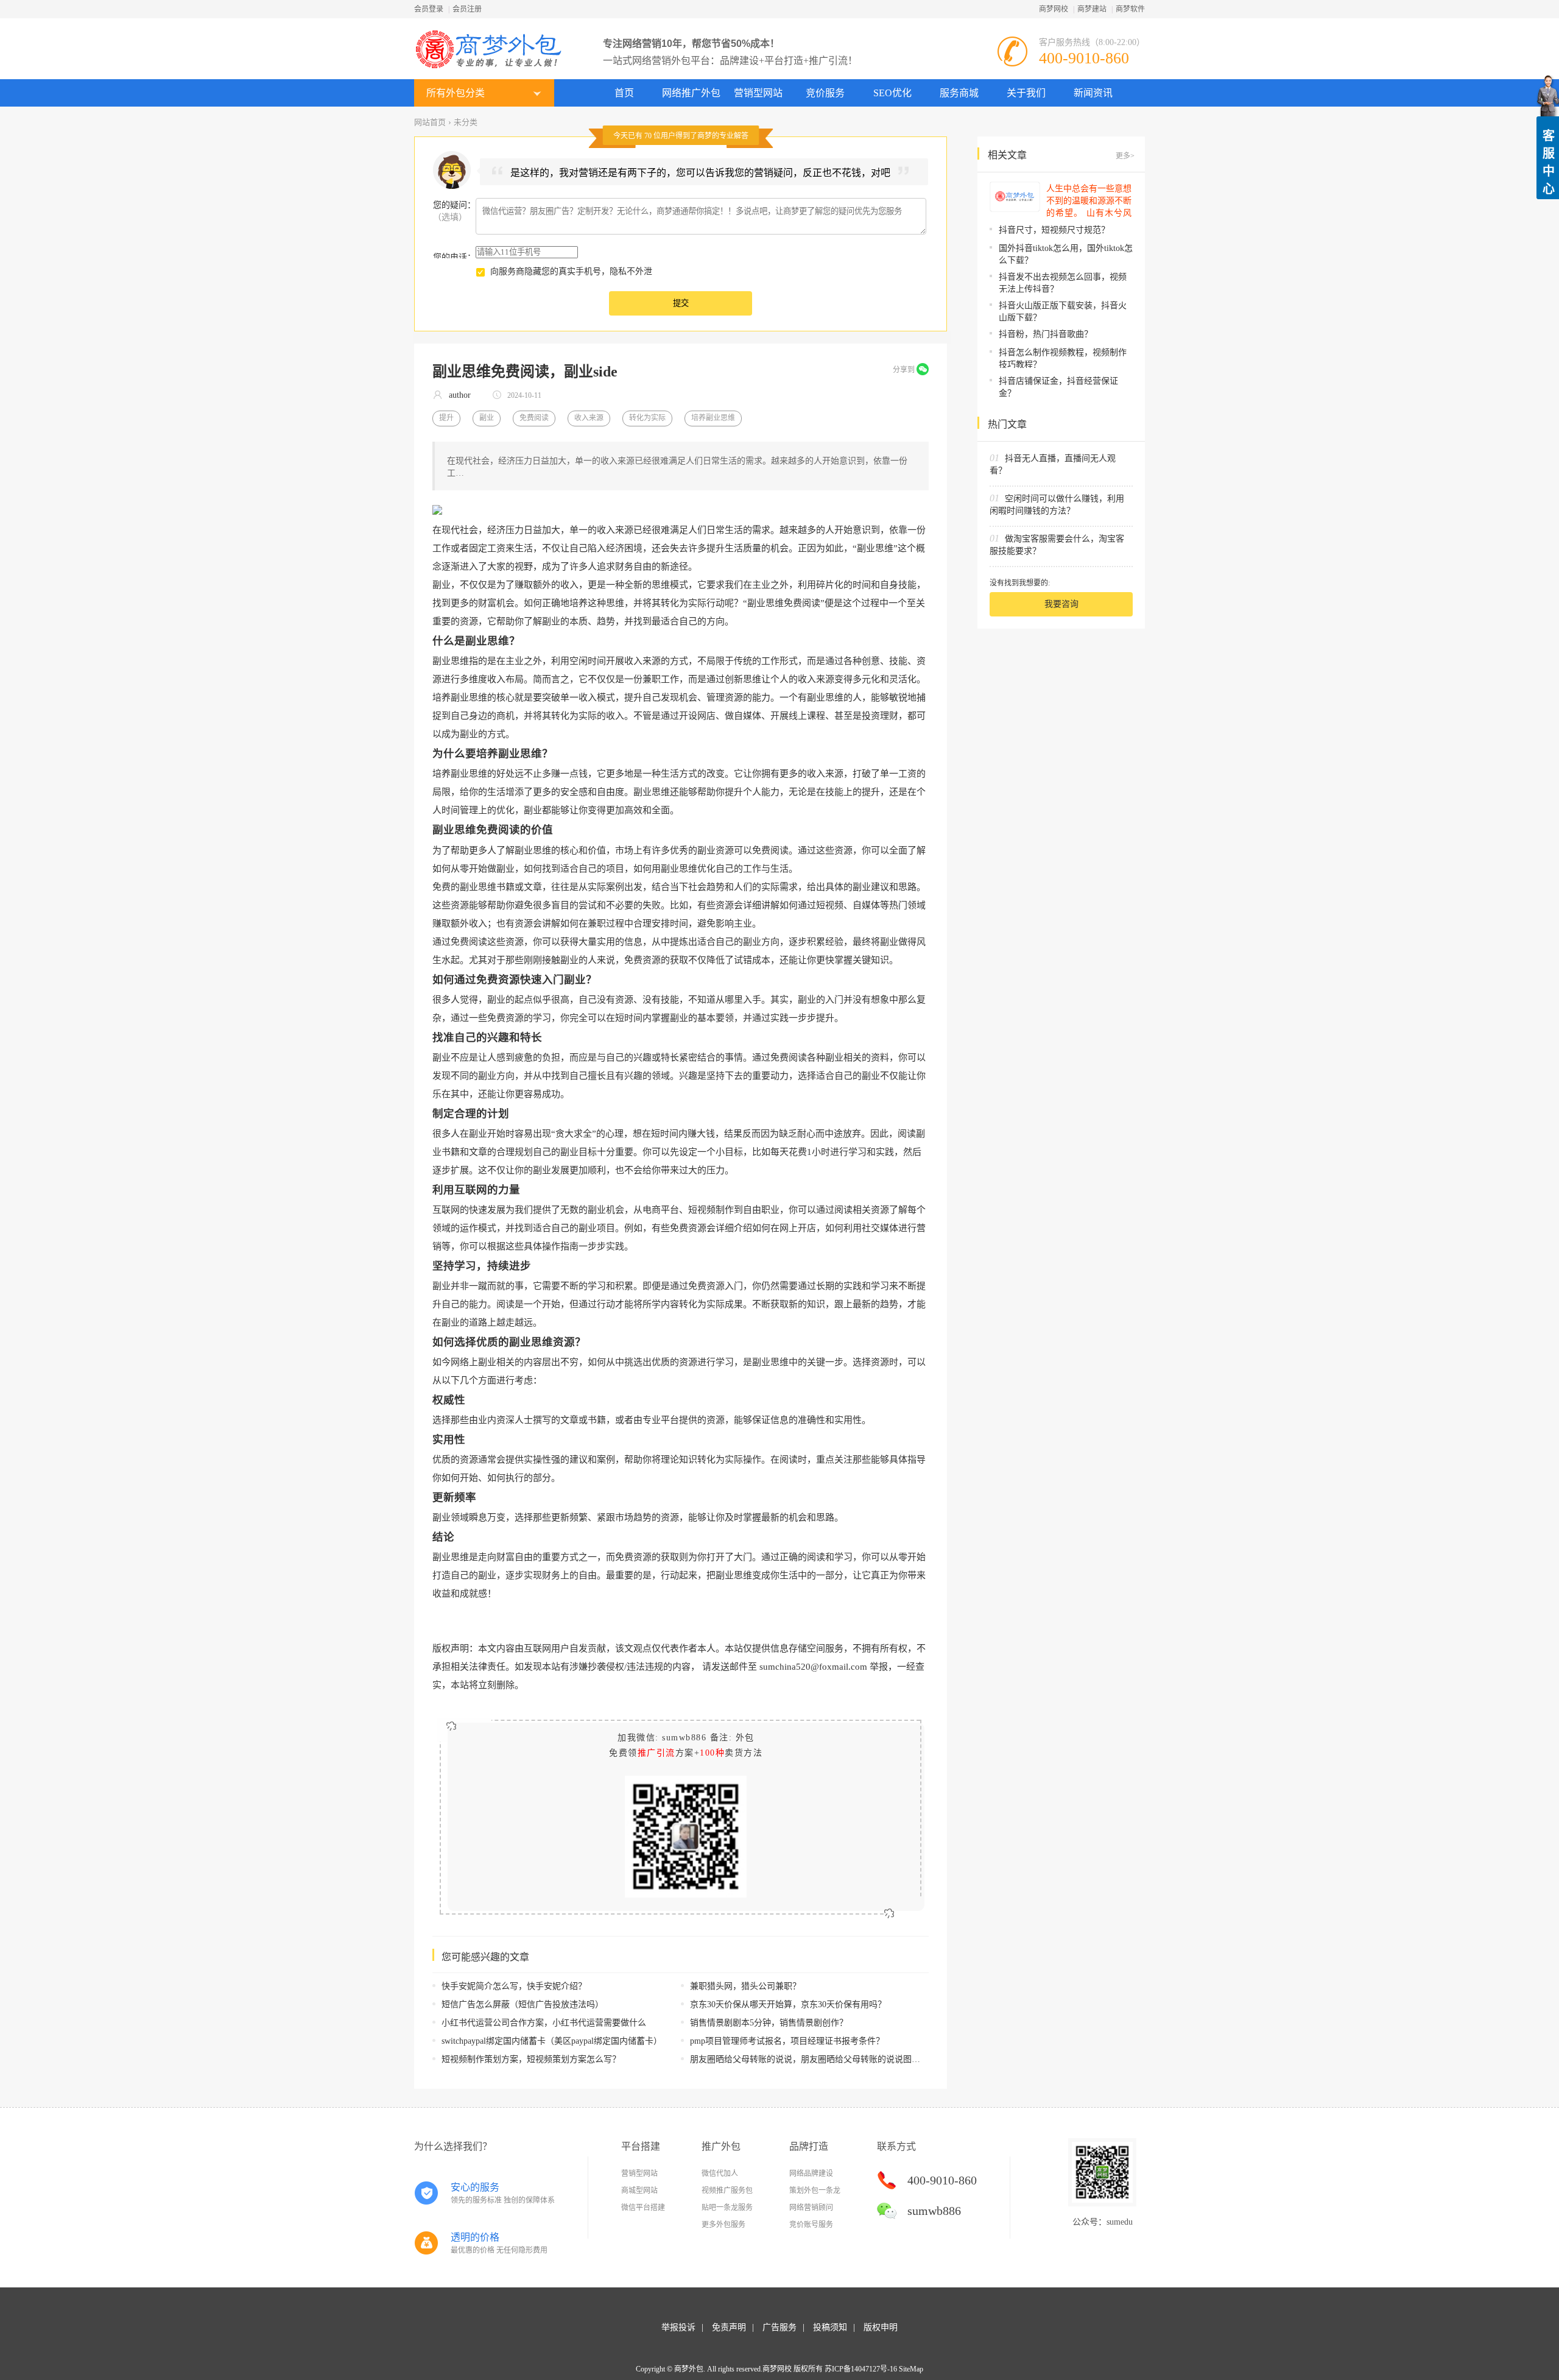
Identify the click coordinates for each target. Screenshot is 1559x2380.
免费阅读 (534, 418)
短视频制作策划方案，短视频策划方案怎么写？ (531, 2059)
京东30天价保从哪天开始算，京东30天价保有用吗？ (788, 2004)
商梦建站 (1092, 9)
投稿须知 (830, 2327)
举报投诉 (678, 2327)
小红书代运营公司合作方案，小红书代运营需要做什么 (544, 2023)
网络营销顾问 (811, 2208)
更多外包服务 (723, 2225)
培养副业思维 (713, 418)
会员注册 (467, 9)
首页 (624, 93)
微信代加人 (720, 2173)
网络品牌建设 (811, 2173)
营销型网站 (758, 93)
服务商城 (959, 93)
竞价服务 (825, 93)
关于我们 (1026, 93)
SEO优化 (892, 93)
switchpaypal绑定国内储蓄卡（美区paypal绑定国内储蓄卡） (552, 2041)
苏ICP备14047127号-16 (861, 2369)
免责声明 (729, 2327)
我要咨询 (1061, 604)
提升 (446, 418)
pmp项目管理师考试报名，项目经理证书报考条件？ (787, 2041)
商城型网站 (639, 2191)
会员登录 (429, 9)
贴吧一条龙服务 (727, 2208)
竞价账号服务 (811, 2225)
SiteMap (911, 2369)
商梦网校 (1054, 9)
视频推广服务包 (727, 2191)
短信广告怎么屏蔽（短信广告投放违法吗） (523, 2004)
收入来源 (589, 418)
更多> (1125, 156)
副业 (487, 418)
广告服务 (779, 2327)
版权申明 (881, 2327)
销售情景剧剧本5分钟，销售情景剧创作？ (769, 2023)
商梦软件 (1130, 9)
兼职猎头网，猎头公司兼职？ (745, 1986)
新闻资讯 (1093, 93)
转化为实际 (647, 418)
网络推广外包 (691, 93)
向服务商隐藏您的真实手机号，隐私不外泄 (571, 271)
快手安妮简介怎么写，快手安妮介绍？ (514, 1986)
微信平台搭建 (643, 2208)
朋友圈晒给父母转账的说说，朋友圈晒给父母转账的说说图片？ (809, 2059)
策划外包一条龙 (815, 2191)
